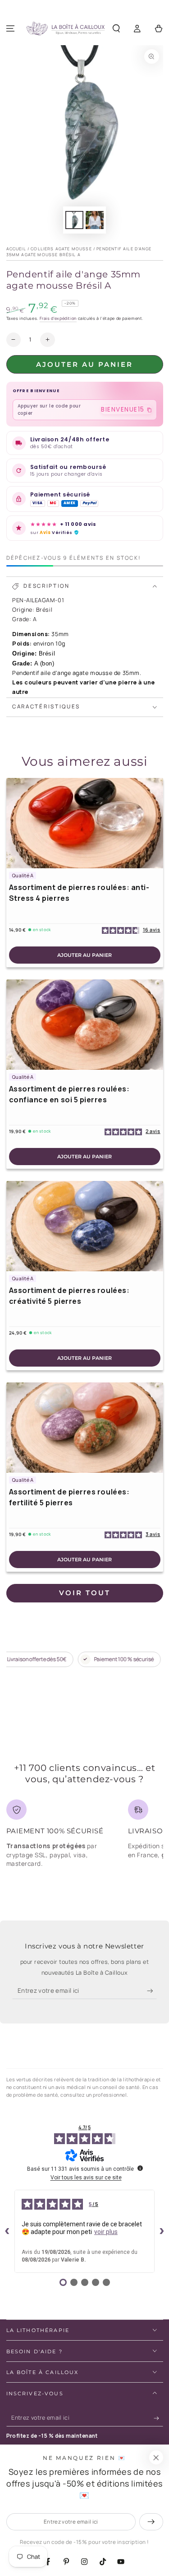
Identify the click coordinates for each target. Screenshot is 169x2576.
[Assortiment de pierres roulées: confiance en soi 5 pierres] (85, 1025)
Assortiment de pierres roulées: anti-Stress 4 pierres (79, 893)
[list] (85, 1837)
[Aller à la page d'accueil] (65, 29)
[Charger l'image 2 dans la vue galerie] (95, 220)
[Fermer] (156, 2458)
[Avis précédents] (7, 2231)
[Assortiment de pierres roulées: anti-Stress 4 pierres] (85, 823)
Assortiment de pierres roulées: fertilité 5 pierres (69, 1497)
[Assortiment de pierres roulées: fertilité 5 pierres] (85, 1428)
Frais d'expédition (58, 318)
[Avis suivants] (162, 2231)
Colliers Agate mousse (61, 249)
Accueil (16, 249)
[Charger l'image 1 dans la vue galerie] (74, 220)
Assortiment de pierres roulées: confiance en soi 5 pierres (69, 1094)
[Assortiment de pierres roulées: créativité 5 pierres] (85, 1226)
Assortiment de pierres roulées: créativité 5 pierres (69, 1296)
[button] (116, 29)
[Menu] (11, 29)
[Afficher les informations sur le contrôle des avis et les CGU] (140, 2168)
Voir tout (85, 1593)
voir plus (106, 2232)
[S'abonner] (152, 1991)
